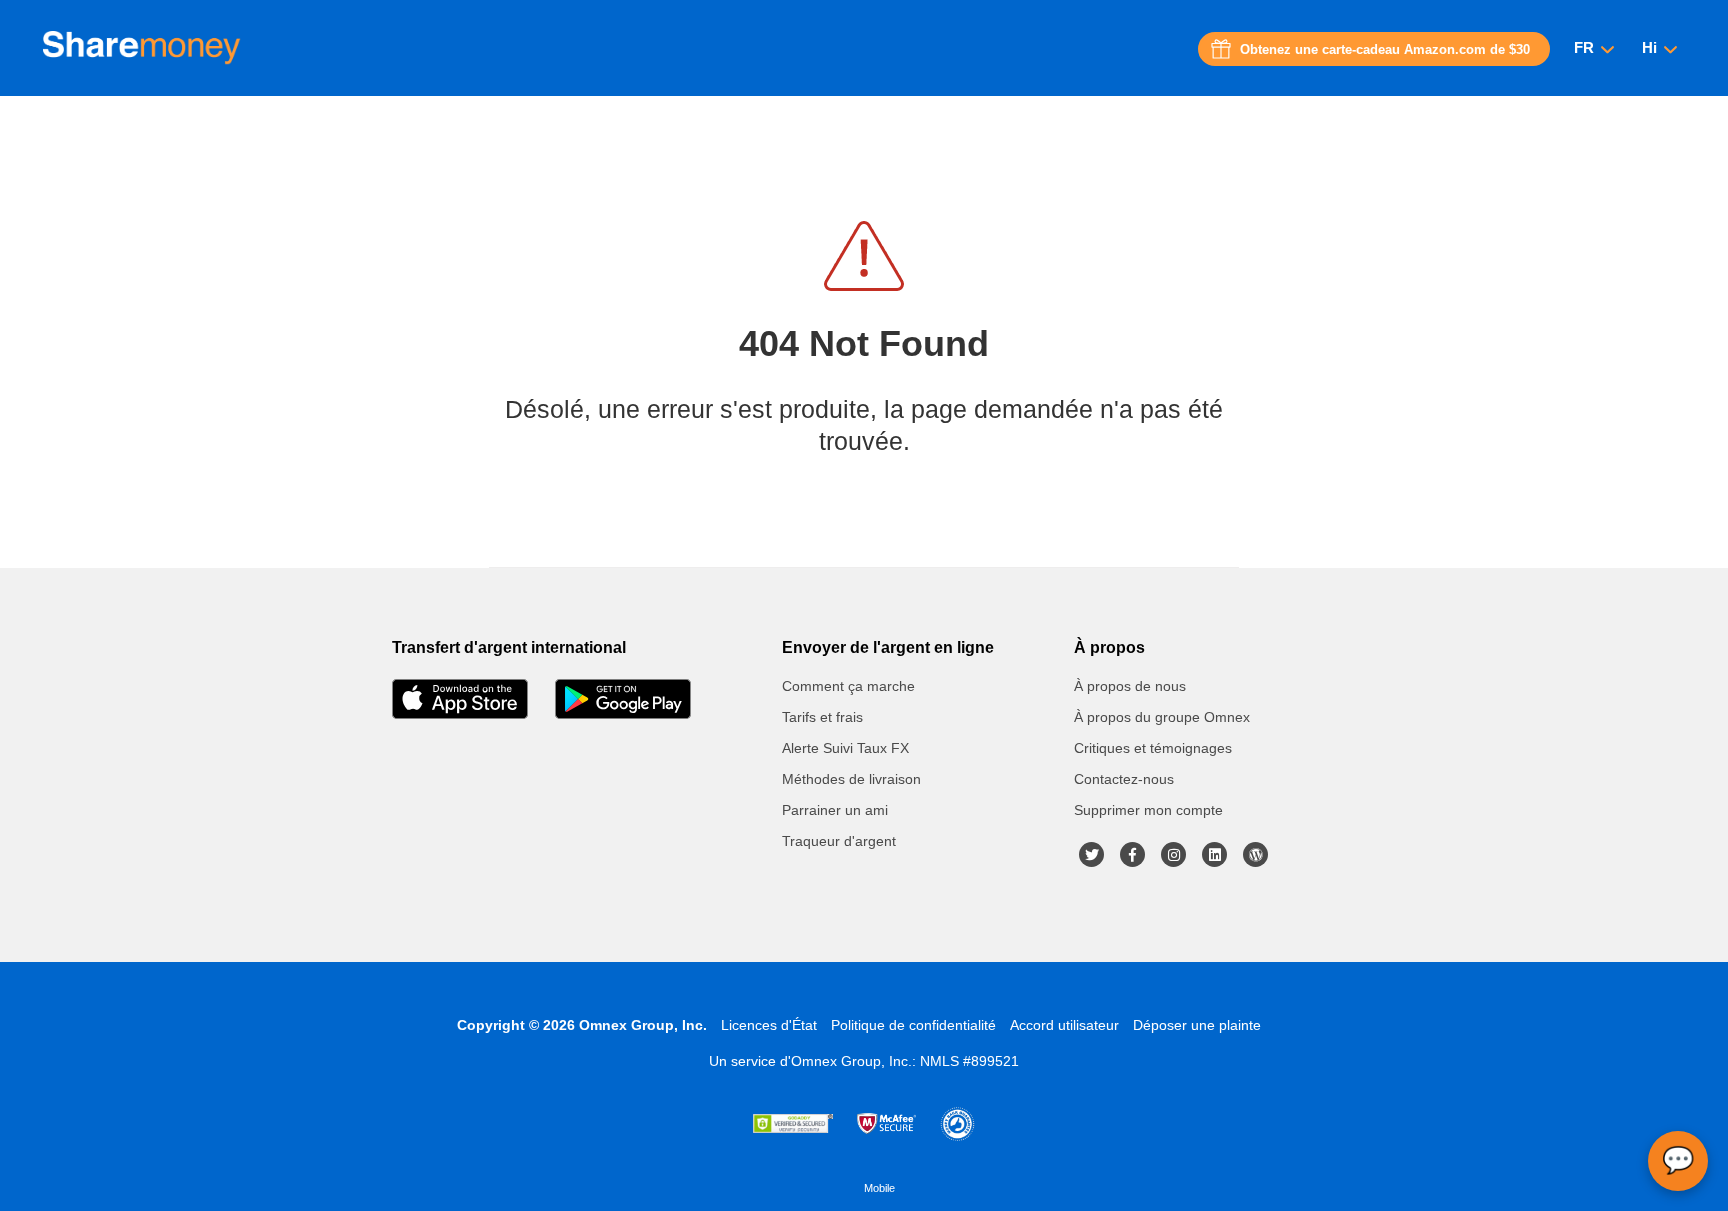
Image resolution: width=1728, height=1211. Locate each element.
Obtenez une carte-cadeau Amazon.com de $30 (1385, 49)
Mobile (879, 1188)
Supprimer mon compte (1148, 810)
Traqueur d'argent (839, 841)
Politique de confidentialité (913, 1025)
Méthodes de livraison (851, 779)
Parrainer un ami (835, 810)
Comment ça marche (848, 686)
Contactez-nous (1124, 779)
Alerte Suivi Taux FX (845, 748)
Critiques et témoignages (1153, 748)
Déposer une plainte (1197, 1025)
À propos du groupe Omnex (1162, 717)
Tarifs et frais (822, 717)
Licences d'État (769, 1025)
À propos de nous (1130, 686)
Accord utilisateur (1064, 1025)
